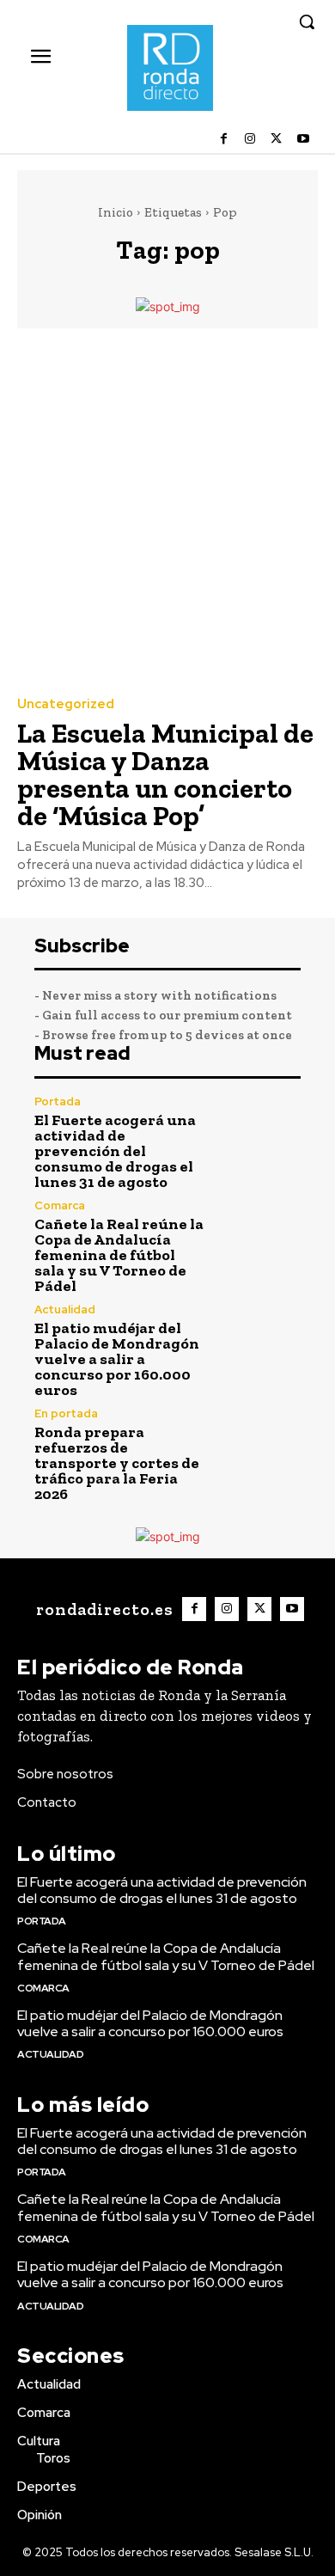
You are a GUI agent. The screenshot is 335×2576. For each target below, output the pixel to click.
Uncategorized (66, 704)
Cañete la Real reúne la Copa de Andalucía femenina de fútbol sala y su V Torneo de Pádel (119, 1255)
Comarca (60, 1205)
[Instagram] (250, 140)
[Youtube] (303, 140)
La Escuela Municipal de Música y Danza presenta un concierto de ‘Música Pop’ (165, 774)
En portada (66, 1413)
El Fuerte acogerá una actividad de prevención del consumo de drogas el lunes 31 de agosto (115, 1151)
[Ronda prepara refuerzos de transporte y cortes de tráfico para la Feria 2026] (261, 1448)
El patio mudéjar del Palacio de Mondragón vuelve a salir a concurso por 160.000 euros (117, 1359)
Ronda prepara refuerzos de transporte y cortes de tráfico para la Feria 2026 (117, 1463)
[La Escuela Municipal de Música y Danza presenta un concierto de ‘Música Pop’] (167, 511)
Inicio (116, 212)
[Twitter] (276, 140)
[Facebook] (224, 140)
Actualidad (65, 1309)
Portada (58, 1101)
